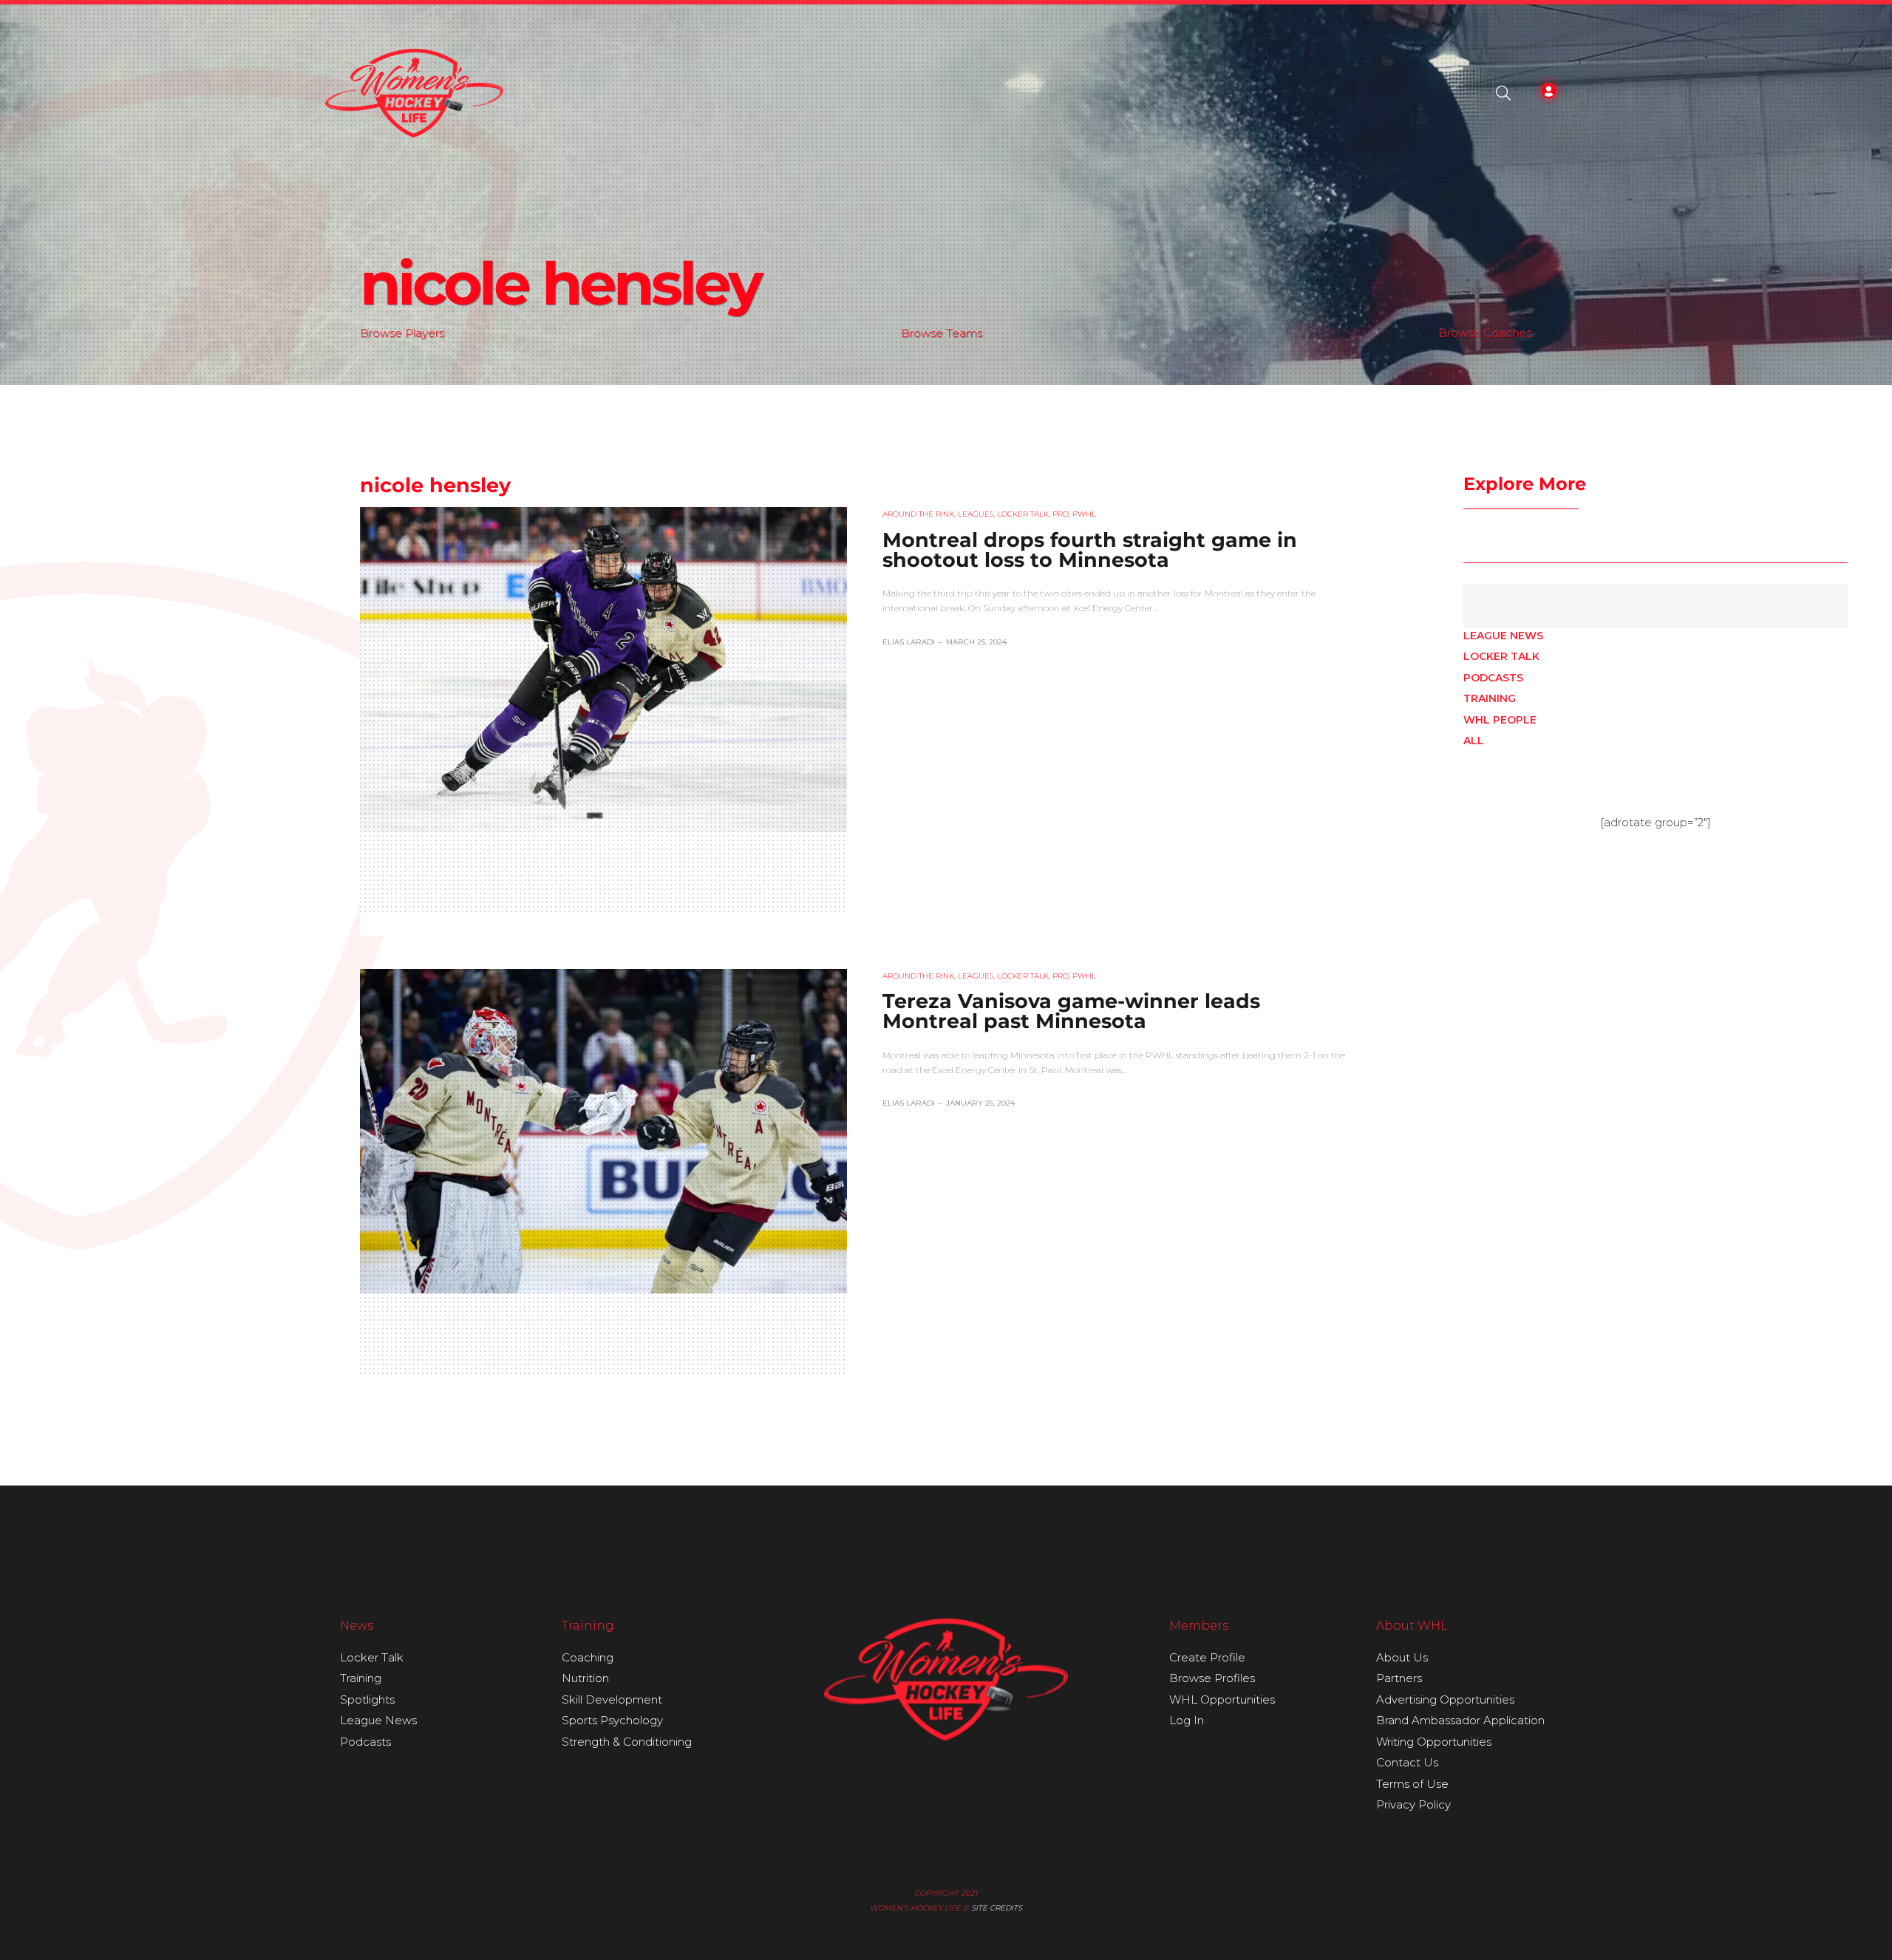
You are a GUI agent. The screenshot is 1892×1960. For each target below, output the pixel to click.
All (1474, 741)
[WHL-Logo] (414, 93)
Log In (1187, 1720)
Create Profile (1207, 1657)
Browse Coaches (1486, 333)
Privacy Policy (1413, 1804)
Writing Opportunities (1434, 1742)
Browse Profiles (1212, 1678)
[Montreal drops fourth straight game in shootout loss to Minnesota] (603, 669)
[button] (1503, 93)
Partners (1399, 1678)
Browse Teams (942, 333)
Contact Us (1407, 1762)
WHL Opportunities (1222, 1699)
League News (1503, 636)
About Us (1402, 1657)
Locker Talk (1501, 656)
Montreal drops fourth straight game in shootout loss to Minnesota (1090, 550)
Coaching (588, 1657)
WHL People (1500, 720)
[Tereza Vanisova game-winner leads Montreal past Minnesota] (603, 1131)
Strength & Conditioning (627, 1742)
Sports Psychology (612, 1720)
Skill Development (612, 1699)
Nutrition (585, 1678)
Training (1490, 698)
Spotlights (367, 1699)
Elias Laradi (909, 642)
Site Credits (997, 1908)
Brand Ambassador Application (1460, 1720)
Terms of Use (1412, 1784)
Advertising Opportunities (1445, 1699)
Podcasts (1493, 678)
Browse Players (402, 333)
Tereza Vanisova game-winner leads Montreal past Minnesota (1071, 1011)
